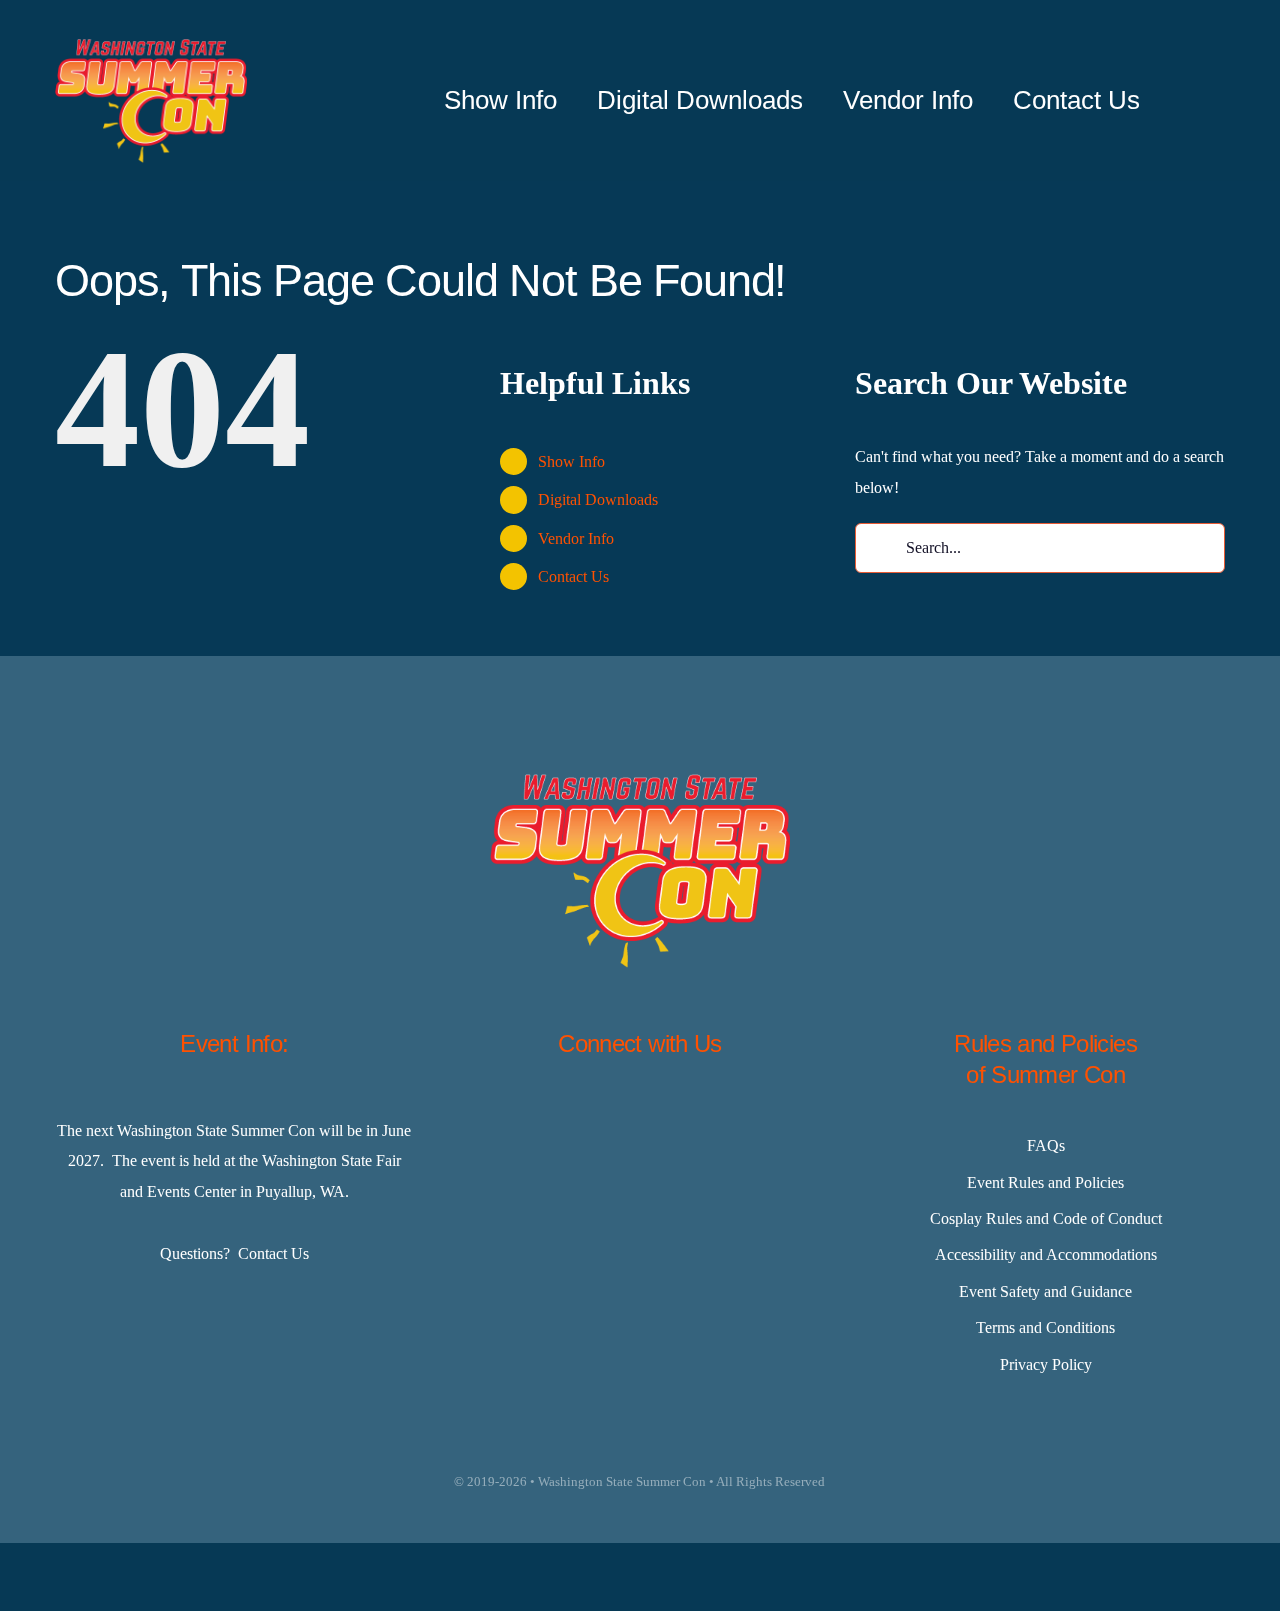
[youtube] (740, 1119)
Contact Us (573, 576)
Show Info (571, 461)
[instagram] (640, 1119)
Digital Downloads (598, 499)
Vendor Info (576, 538)
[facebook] (540, 1119)
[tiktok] (690, 1119)
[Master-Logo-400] (151, 46)
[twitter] (590, 1119)
